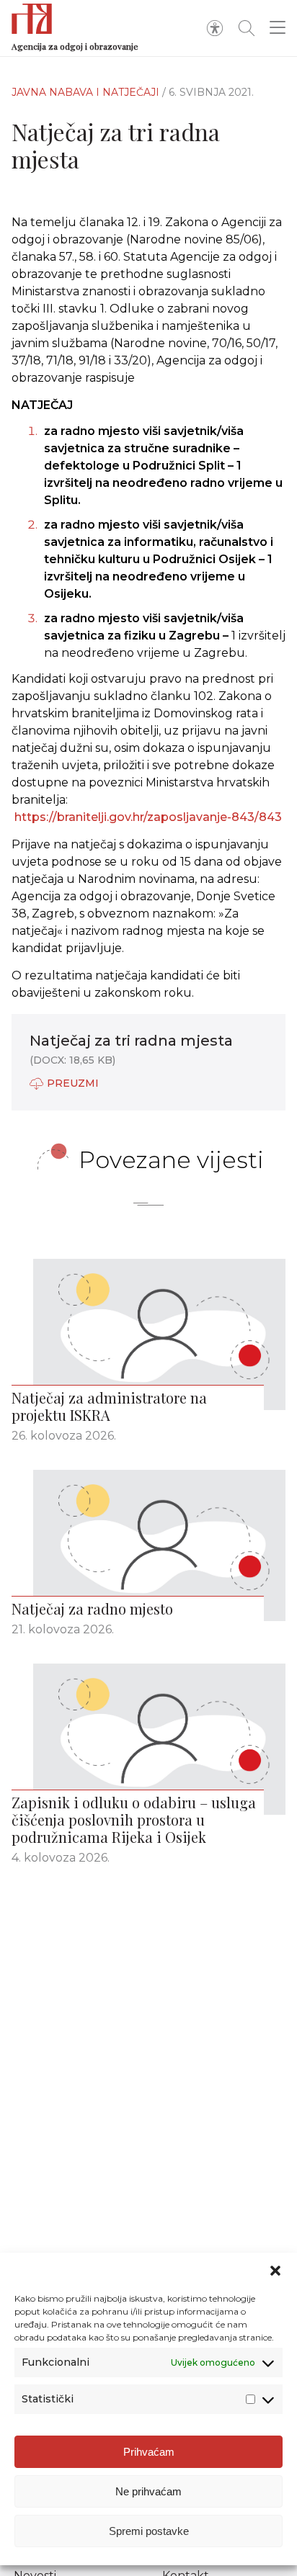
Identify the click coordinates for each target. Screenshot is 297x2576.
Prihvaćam (149, 2452)
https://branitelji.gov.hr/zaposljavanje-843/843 (148, 817)
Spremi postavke (149, 2531)
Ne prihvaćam (148, 2491)
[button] (275, 2271)
